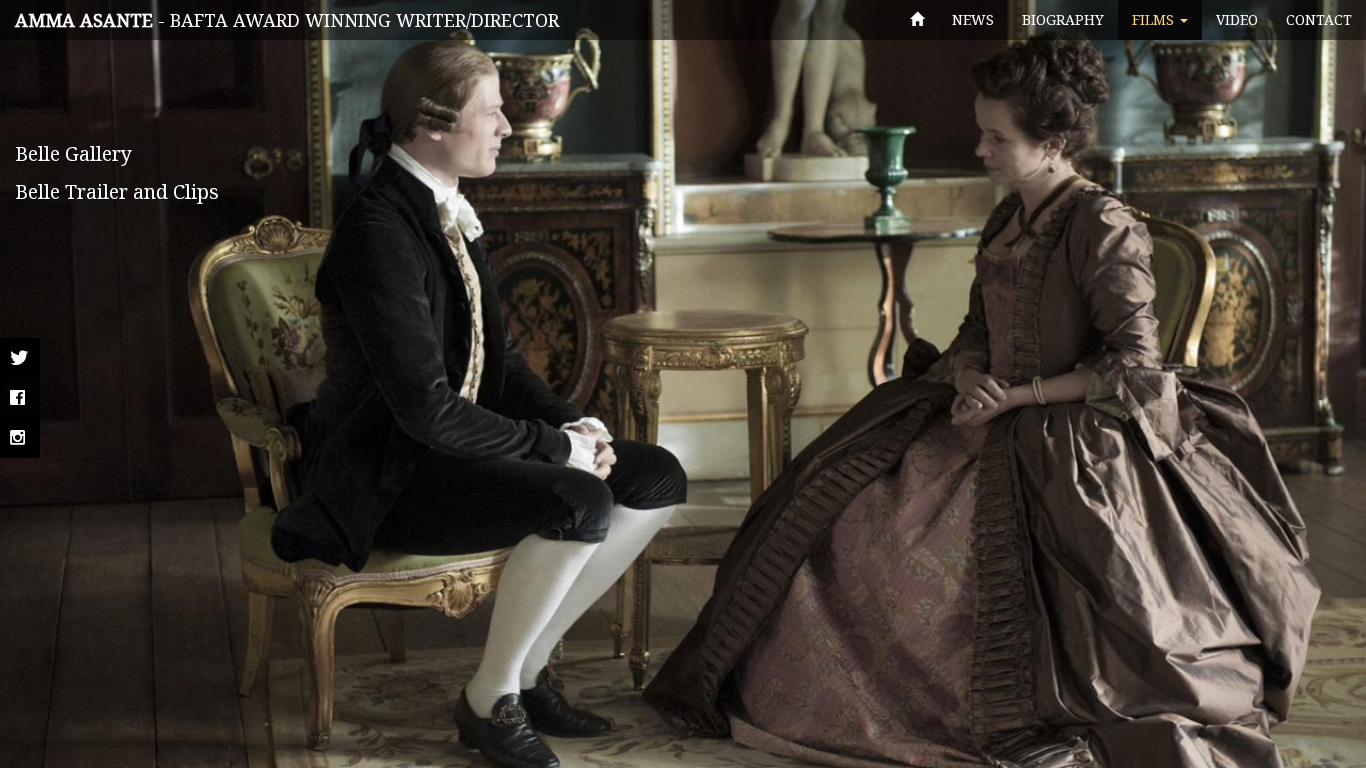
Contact (1319, 19)
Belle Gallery (73, 153)
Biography (1063, 19)
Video (1237, 19)
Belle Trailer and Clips (117, 191)
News (973, 19)
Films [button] (1155, 19)
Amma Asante (84, 20)
